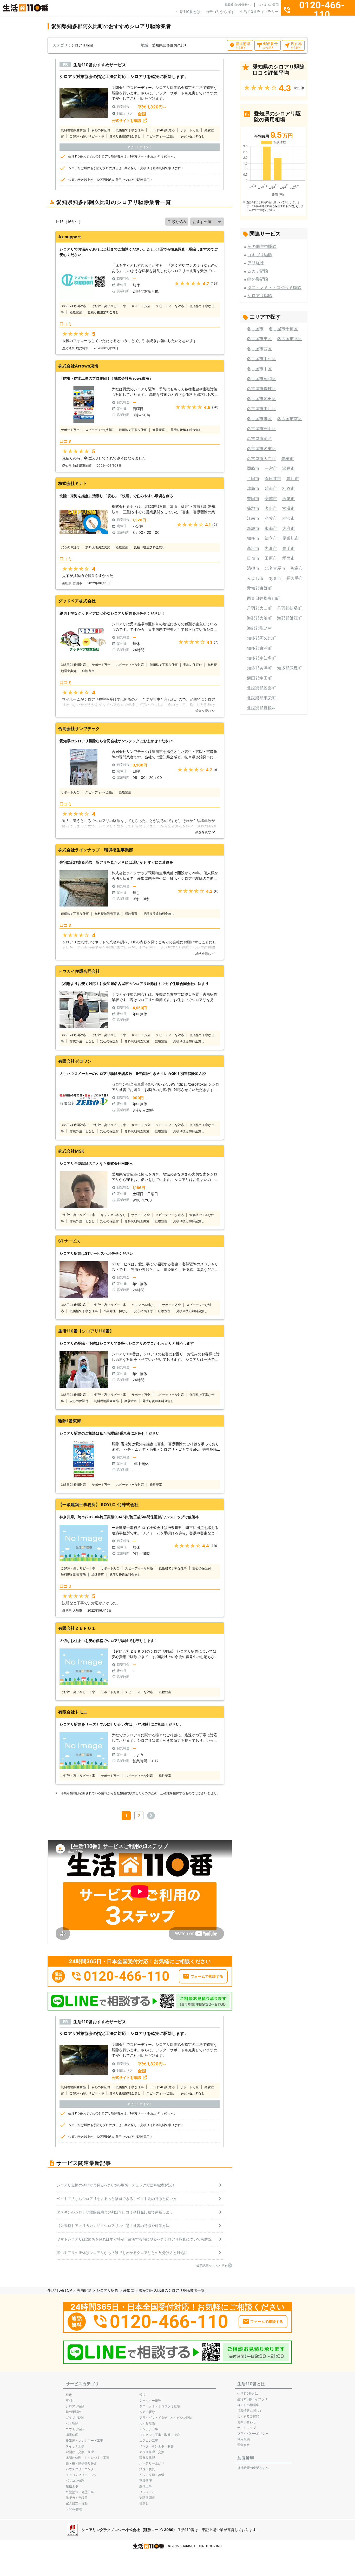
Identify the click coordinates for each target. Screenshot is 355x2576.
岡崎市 (253, 468)
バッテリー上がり (152, 2463)
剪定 (69, 2395)
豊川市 (293, 478)
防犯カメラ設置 (77, 2498)
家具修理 (146, 2480)
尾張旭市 (291, 538)
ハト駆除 (72, 2423)
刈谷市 (288, 488)
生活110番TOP (60, 2290)
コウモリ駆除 (75, 2429)
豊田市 (253, 498)
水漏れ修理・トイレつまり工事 (88, 2458)
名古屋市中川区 (261, 409)
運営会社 (244, 2445)
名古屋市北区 (290, 339)
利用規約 (244, 2439)
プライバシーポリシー (253, 2433)
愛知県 (129, 2290)
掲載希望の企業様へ (238, 5)
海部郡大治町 (259, 618)
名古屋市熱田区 (261, 399)
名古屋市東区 (259, 339)
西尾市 (288, 498)
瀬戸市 (288, 468)
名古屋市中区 (259, 369)
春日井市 (273, 478)
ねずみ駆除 (147, 2423)
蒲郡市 (253, 508)
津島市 (253, 488)
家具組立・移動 (77, 2503)
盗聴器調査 (147, 2498)
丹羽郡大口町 (259, 608)
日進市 (253, 558)
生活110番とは (188, 12)
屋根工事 (72, 2486)
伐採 (142, 2395)
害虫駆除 (84, 2290)
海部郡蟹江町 (290, 618)
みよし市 (255, 578)
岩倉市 (271, 548)
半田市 (253, 478)
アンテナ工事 (149, 2429)
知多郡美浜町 (259, 668)
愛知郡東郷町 (259, 588)
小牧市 (271, 518)
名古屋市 (255, 329)
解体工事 (146, 2486)
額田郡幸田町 (259, 678)
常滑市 (288, 508)
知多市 (253, 538)
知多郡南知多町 (261, 658)
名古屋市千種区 (283, 329)
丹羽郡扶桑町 (290, 608)
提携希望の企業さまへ (253, 2468)
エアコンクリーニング (81, 2475)
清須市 (253, 568)
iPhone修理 (74, 2509)
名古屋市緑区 (259, 438)
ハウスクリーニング (80, 2469)
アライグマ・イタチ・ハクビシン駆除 (166, 2418)
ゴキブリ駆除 (260, 255)
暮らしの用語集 (248, 2405)
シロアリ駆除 (260, 295)
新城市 (253, 528)
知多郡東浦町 (259, 648)
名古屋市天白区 (261, 458)
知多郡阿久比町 (261, 638)
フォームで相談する (207, 1976)
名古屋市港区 (259, 419)
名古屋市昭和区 (261, 379)
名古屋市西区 (259, 349)
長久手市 (295, 578)
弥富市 (297, 568)
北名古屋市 (275, 568)
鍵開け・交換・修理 (80, 2452)
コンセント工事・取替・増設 (160, 2435)
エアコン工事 (149, 2440)
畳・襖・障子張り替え (81, 2463)
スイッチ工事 (75, 2446)
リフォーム (147, 2492)
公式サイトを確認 (126, 120)
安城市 (271, 498)
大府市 (288, 528)
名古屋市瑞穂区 (261, 389)
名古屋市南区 (290, 419)
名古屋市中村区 (261, 359)
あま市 (275, 578)
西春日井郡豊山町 (264, 598)
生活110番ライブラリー (259, 12)
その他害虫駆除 (262, 246)
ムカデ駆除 (258, 271)
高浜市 (253, 548)
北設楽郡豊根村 (261, 708)
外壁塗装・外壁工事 (80, 2492)
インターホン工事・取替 (156, 2446)
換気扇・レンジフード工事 (84, 2440)
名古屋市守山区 (261, 429)
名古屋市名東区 (261, 449)
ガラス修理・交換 (152, 2452)
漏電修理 (72, 2435)
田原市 (271, 558)
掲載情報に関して (250, 2411)
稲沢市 (288, 518)
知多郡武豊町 (290, 668)
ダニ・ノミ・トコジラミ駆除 (274, 287)
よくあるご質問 (269, 5)
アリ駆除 (256, 263)
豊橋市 (287, 458)
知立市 (271, 538)
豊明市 (288, 548)
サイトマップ (247, 2428)
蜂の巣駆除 (258, 279)
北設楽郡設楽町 (261, 688)
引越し (144, 2503)
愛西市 (288, 558)
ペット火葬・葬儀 (152, 2475)
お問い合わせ (247, 2422)
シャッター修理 (150, 2400)
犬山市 (271, 508)
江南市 (253, 518)
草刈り (70, 2400)
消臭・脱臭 (147, 2469)
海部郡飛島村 (259, 628)
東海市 (271, 528)
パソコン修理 (75, 2480)
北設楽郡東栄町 (261, 698)
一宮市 (271, 468)
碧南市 (271, 488)
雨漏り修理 (147, 2458)
